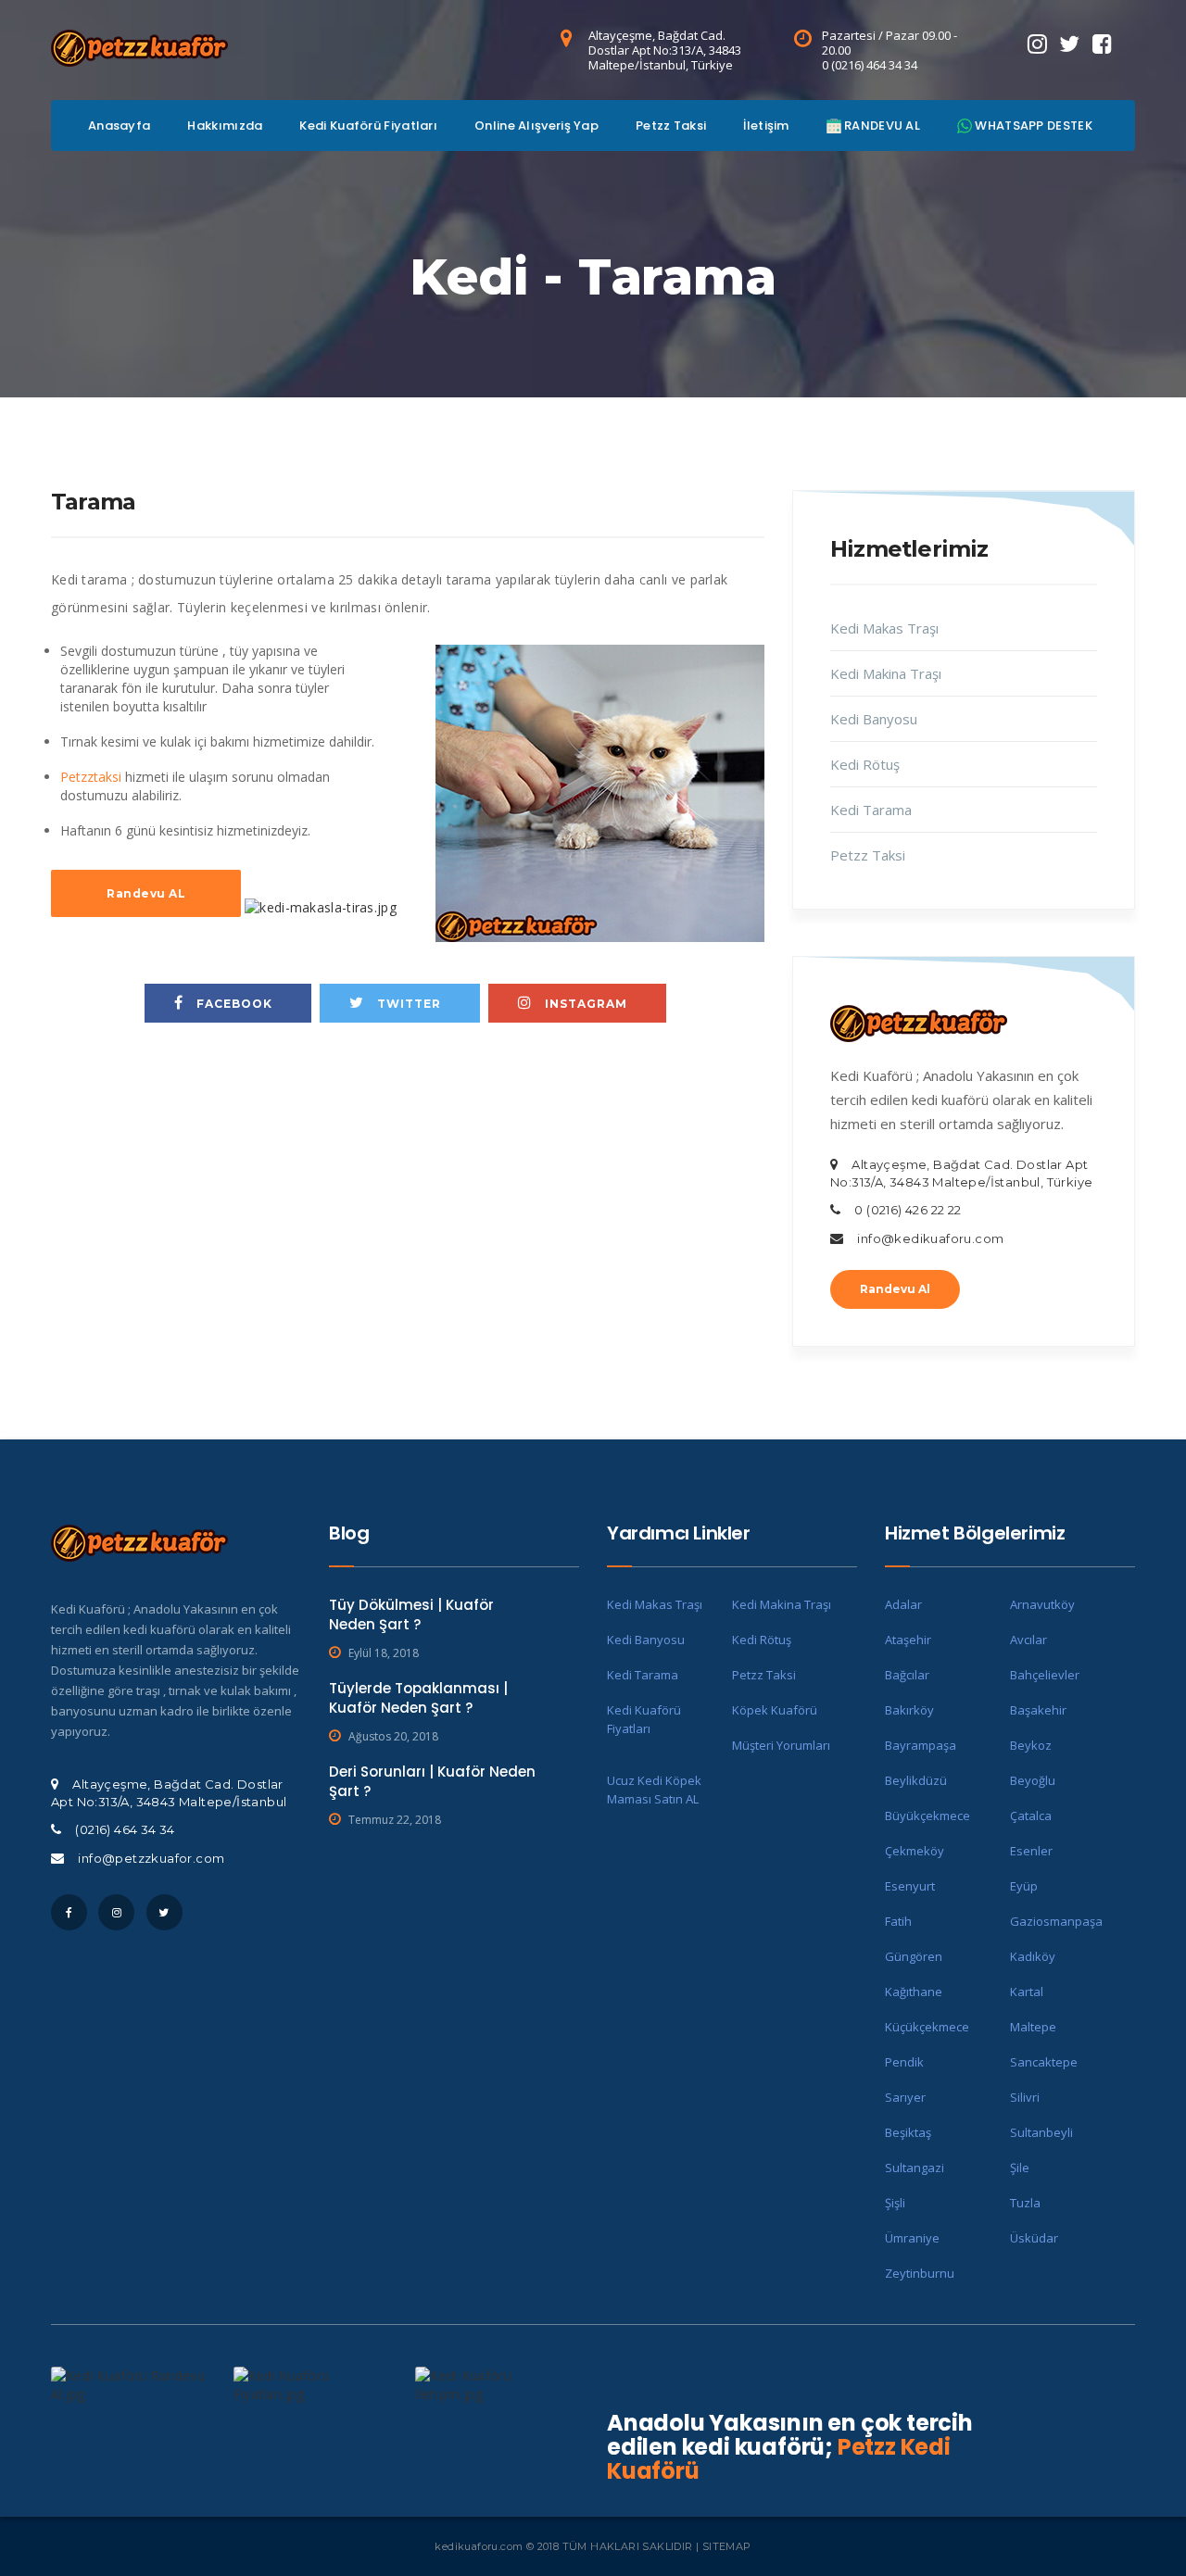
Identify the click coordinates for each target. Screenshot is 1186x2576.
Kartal (1027, 1992)
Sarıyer (905, 2097)
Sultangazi (915, 2168)
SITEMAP (727, 2546)
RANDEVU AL (881, 126)
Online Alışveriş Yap (536, 126)
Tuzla (1025, 2203)
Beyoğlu (1033, 1780)
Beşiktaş (908, 2132)
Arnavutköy (1042, 1604)
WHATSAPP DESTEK (1032, 126)
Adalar (903, 1604)
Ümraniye (912, 2238)
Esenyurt (910, 1886)
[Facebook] (1102, 43)
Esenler (1031, 1851)
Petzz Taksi (671, 126)
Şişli (895, 2203)
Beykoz (1031, 1745)
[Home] (919, 1021)
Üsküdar (1034, 2238)
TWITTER (407, 1004)
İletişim (766, 126)
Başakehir (1038, 1710)
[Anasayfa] (139, 45)
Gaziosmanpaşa (1056, 1921)
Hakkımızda (225, 126)
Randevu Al (895, 1289)
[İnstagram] (1037, 43)
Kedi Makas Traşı (884, 628)
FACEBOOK (233, 1004)
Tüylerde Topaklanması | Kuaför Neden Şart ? (418, 1698)
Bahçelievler (1045, 1675)
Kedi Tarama (871, 810)
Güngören (914, 1956)
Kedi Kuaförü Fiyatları (368, 126)
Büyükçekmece (927, 1816)
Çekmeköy (915, 1851)
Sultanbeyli (1041, 2132)
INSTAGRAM (584, 1004)
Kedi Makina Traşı (886, 673)
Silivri (1025, 2097)
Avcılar (1028, 1640)
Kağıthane (914, 1992)
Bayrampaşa (921, 1745)
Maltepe (1033, 2027)
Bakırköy (909, 1710)
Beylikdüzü (916, 1780)
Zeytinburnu (920, 2273)
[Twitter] (1069, 43)
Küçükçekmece (927, 2027)
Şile (1020, 2168)
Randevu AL (146, 893)
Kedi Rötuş (865, 764)
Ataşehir (908, 1640)
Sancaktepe (1044, 2062)
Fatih (898, 1921)
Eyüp (1024, 1886)
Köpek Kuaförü (775, 1710)
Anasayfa (119, 126)
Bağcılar (907, 1675)
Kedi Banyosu (874, 719)
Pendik (904, 2062)
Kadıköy (1033, 1956)
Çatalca (1031, 1816)
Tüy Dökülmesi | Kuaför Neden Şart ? (411, 1615)
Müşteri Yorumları (781, 1745)
